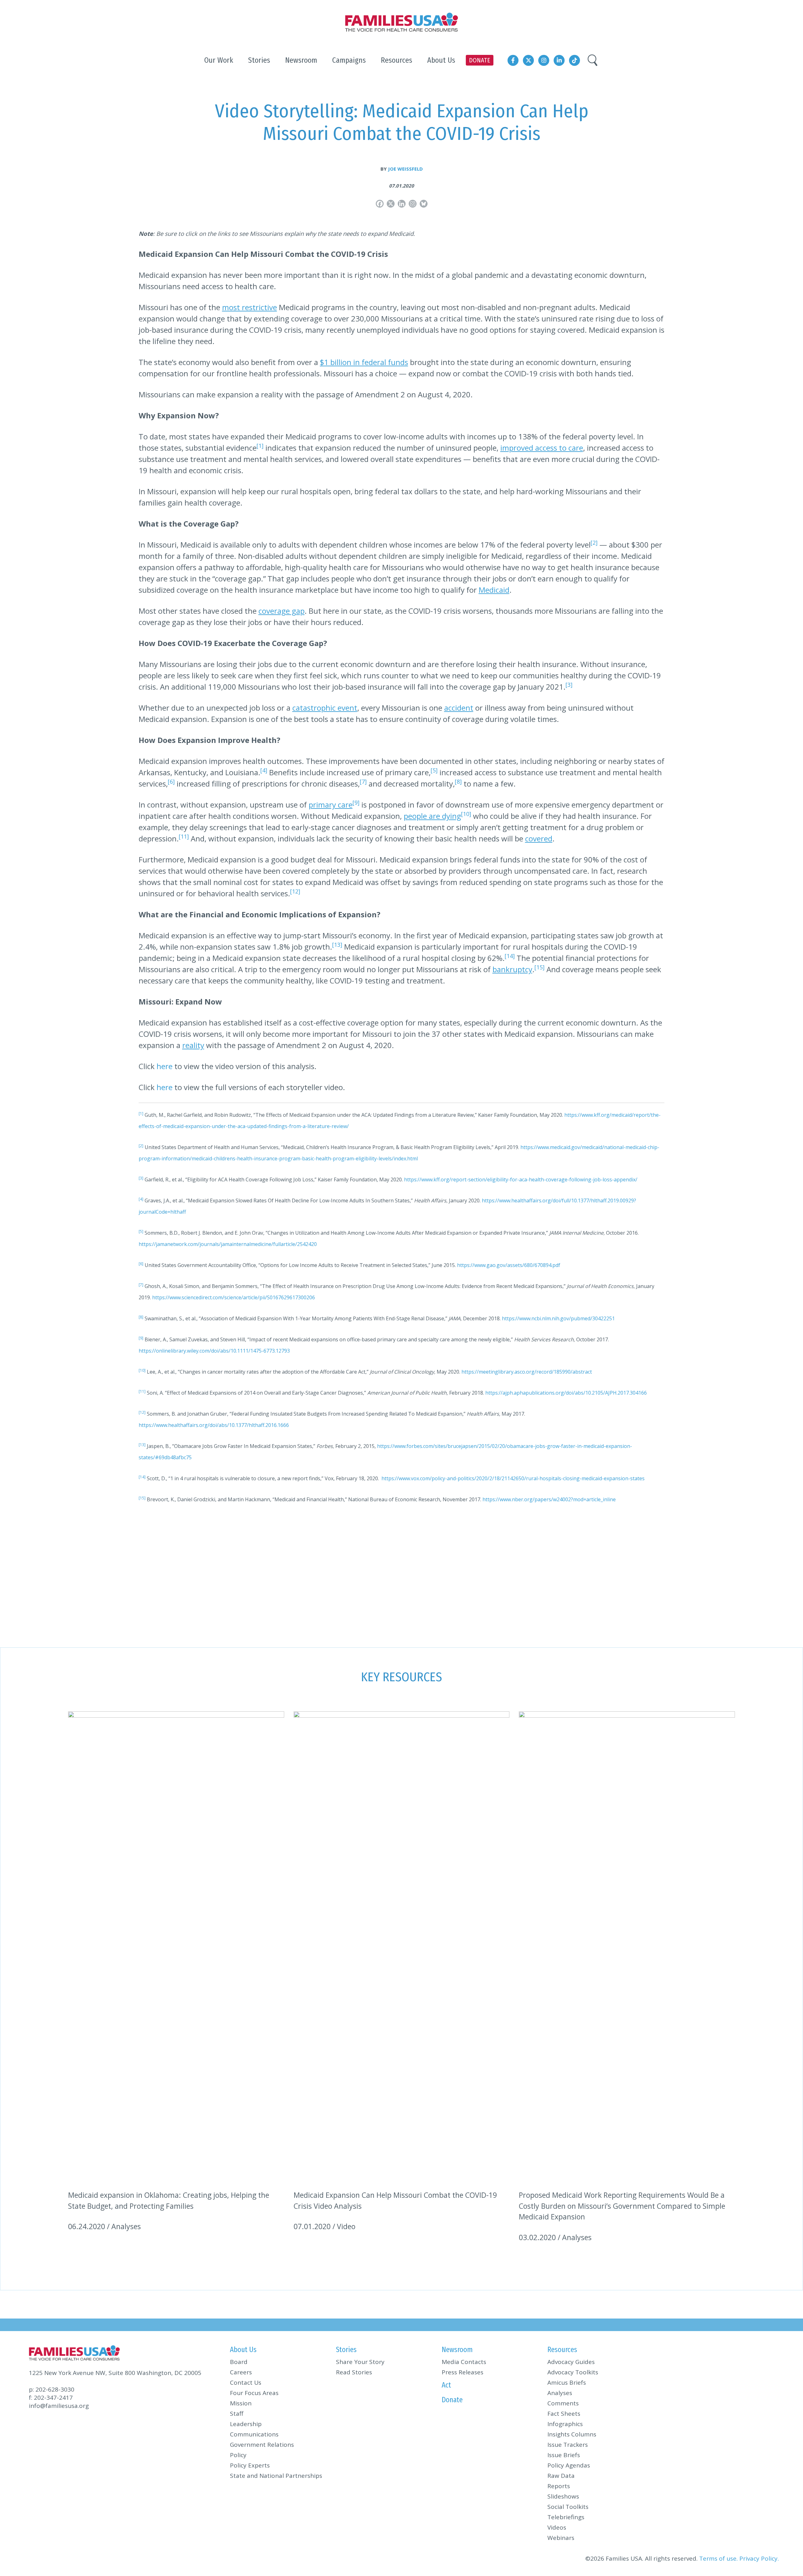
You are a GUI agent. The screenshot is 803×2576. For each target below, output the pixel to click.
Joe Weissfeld (405, 169)
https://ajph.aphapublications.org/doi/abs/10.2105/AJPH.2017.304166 (566, 1393)
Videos (557, 2527)
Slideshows (563, 2496)
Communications (254, 2434)
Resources (562, 2350)
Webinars (561, 2538)
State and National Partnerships (276, 2476)
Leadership (246, 2424)
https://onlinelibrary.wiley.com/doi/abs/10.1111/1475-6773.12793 (214, 1351)
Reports (559, 2486)
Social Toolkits (568, 2507)
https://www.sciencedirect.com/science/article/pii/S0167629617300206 (234, 1297)
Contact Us (246, 2383)
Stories (346, 2350)
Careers (241, 2372)
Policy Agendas (569, 2465)
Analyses (560, 2393)
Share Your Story (360, 2362)
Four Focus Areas (254, 2393)
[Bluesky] (424, 204)
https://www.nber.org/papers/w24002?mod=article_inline (549, 1499)
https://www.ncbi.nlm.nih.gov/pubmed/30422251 (558, 1318)
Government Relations (262, 2445)
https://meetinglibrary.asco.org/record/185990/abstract (527, 1372)
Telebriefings (566, 2517)
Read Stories (354, 2372)
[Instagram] (413, 204)
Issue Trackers (568, 2445)
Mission (241, 2403)
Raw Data (561, 2476)
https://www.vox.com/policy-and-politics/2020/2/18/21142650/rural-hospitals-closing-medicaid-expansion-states (513, 1478)
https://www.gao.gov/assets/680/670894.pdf (509, 1265)
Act (446, 2385)
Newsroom (457, 2350)
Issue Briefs (564, 2455)
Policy (238, 2455)
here (165, 1066)
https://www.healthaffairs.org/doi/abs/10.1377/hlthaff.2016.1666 (214, 1425)
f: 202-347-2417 (51, 2398)
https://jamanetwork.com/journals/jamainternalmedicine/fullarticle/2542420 (228, 1244)
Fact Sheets (564, 2414)
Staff (237, 2414)
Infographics (565, 2424)
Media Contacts (464, 2362)
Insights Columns (572, 2434)
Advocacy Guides (571, 2362)
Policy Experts (250, 2465)
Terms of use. (718, 2558)
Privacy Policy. (759, 2558)
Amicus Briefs (567, 2383)
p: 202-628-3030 (52, 2389)
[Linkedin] (402, 204)
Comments (563, 2403)
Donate (452, 2400)
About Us (243, 2350)
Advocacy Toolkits (573, 2372)
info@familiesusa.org (59, 2406)
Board (239, 2362)
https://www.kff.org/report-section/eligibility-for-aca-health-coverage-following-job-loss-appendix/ (521, 1179)
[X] (391, 204)
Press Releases (463, 2372)
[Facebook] (380, 204)
